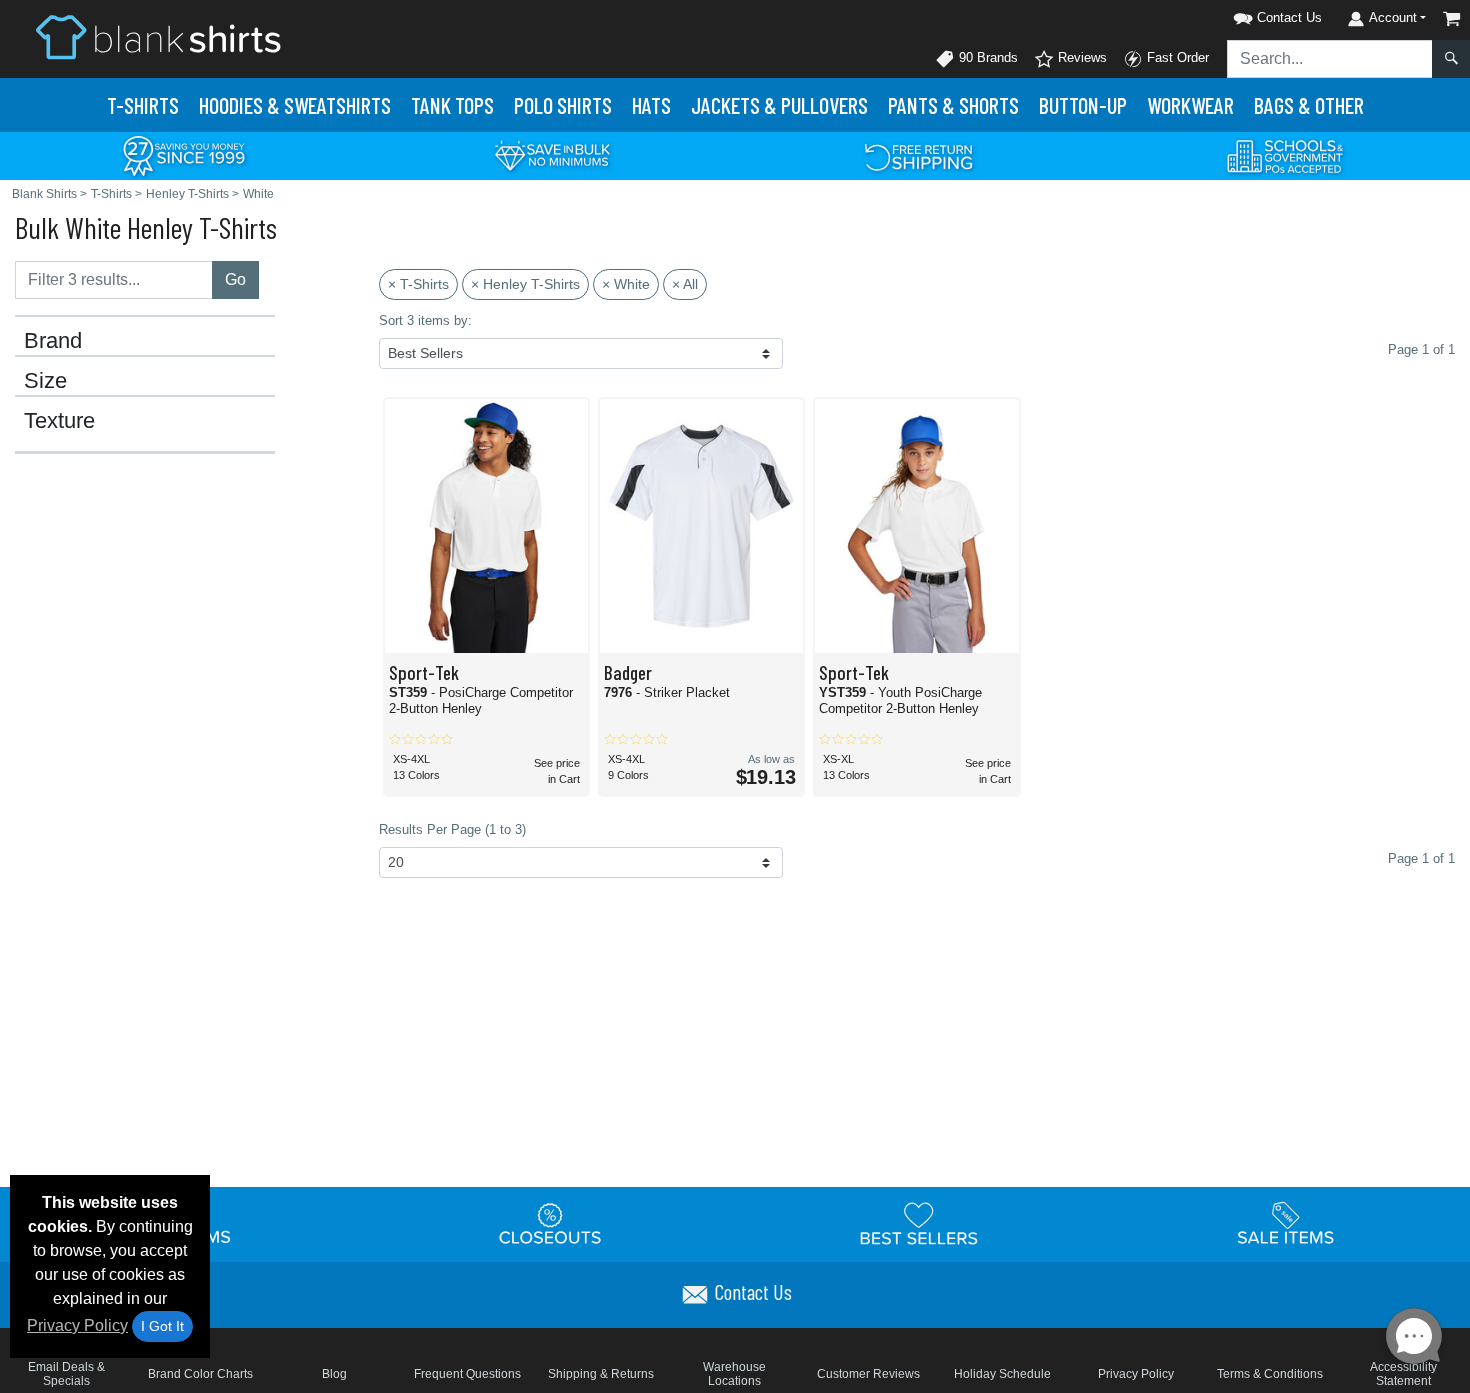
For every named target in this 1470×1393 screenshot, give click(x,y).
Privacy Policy (77, 1325)
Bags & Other (1309, 105)
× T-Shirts (418, 284)
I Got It (162, 1326)
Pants (953, 105)
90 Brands (986, 57)
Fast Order (1176, 57)
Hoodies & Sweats (295, 105)
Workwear (1190, 105)
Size (45, 381)
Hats (651, 105)
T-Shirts (143, 105)
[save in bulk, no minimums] (552, 154)
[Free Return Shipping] (919, 154)
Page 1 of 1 (1421, 858)
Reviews (1080, 57)
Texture (59, 421)
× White (626, 284)
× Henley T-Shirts (525, 284)
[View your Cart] (1452, 18)
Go (235, 279)
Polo (563, 105)
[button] (1252, 14)
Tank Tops (452, 105)
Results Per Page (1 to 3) (452, 829)
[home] (158, 36)
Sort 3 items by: (425, 320)
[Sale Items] (1286, 1223)
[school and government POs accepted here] (1286, 156)
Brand (53, 341)
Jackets (779, 105)
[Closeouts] (551, 1223)
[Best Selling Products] (919, 1223)
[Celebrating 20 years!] (184, 154)
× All (685, 284)
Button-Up (1083, 105)
